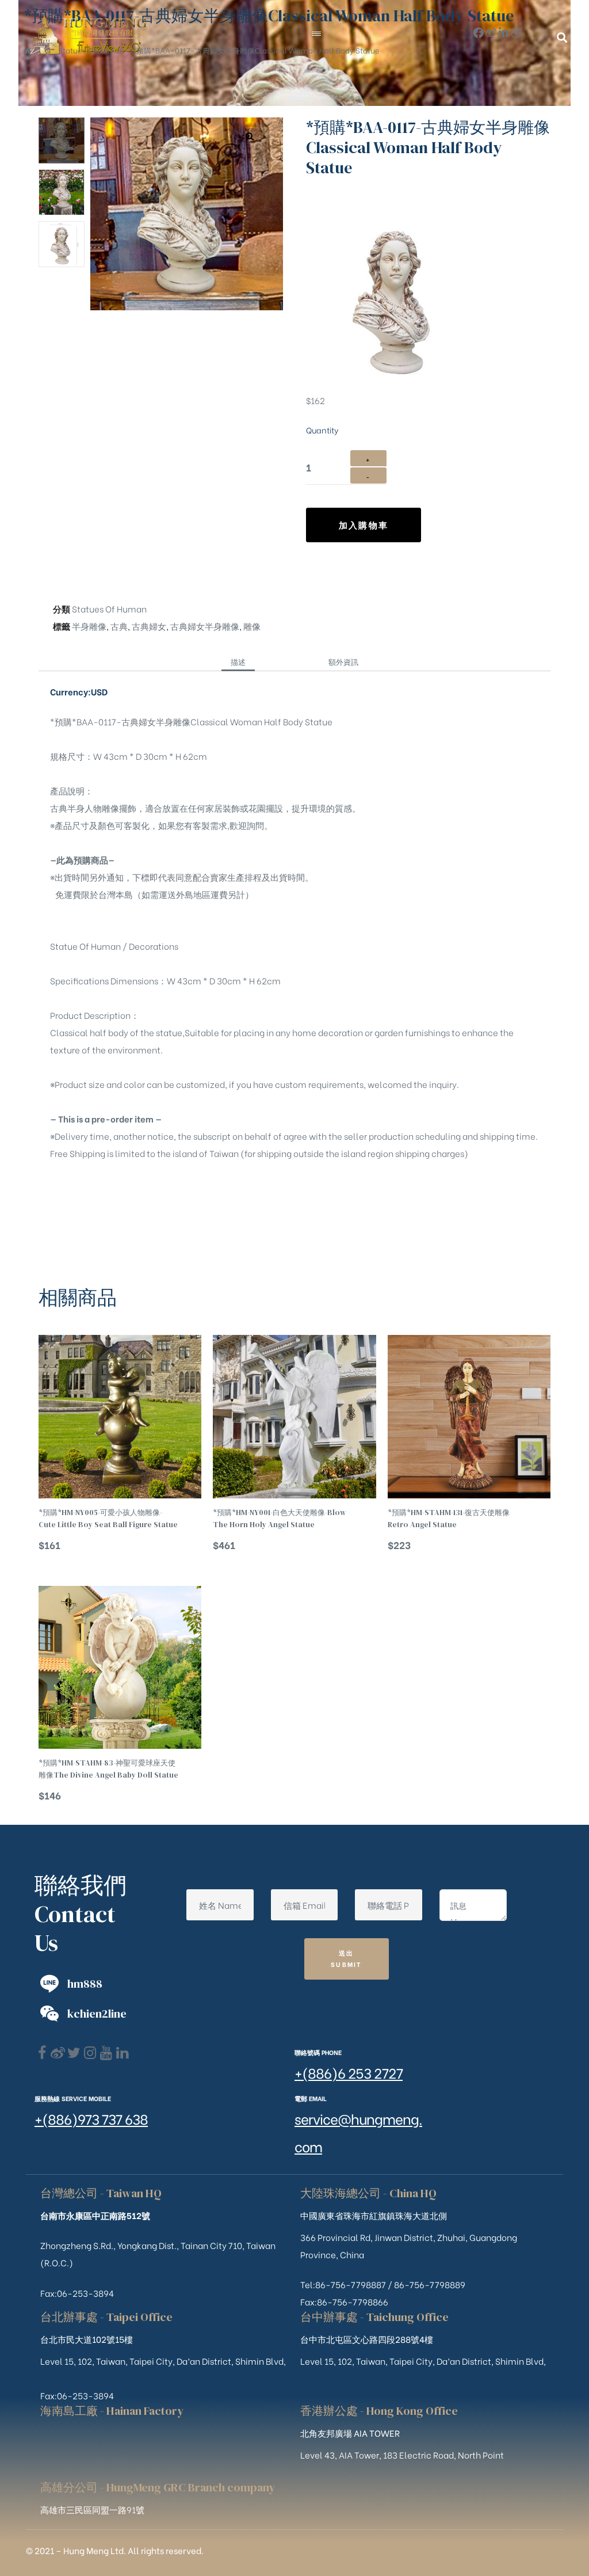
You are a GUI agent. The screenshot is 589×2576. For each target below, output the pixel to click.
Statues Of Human (109, 608)
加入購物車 (364, 524)
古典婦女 (149, 626)
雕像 (252, 626)
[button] (562, 37)
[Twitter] (74, 2053)
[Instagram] (516, 33)
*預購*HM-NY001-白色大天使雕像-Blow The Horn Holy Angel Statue (279, 1518)
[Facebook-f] (478, 33)
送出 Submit (347, 1958)
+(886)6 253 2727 (349, 2072)
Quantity (322, 430)
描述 (238, 661)
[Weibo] (491, 33)
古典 (119, 626)
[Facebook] (42, 2053)
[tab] (238, 661)
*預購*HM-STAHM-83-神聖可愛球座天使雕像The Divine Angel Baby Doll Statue (108, 1769)
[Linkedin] (122, 2053)
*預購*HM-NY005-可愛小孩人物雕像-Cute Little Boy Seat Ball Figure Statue (108, 1518)
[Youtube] (106, 2053)
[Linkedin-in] (504, 33)
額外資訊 (343, 661)
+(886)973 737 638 (91, 2118)
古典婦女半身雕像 (205, 626)
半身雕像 (89, 626)
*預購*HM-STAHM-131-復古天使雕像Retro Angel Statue (449, 1518)
